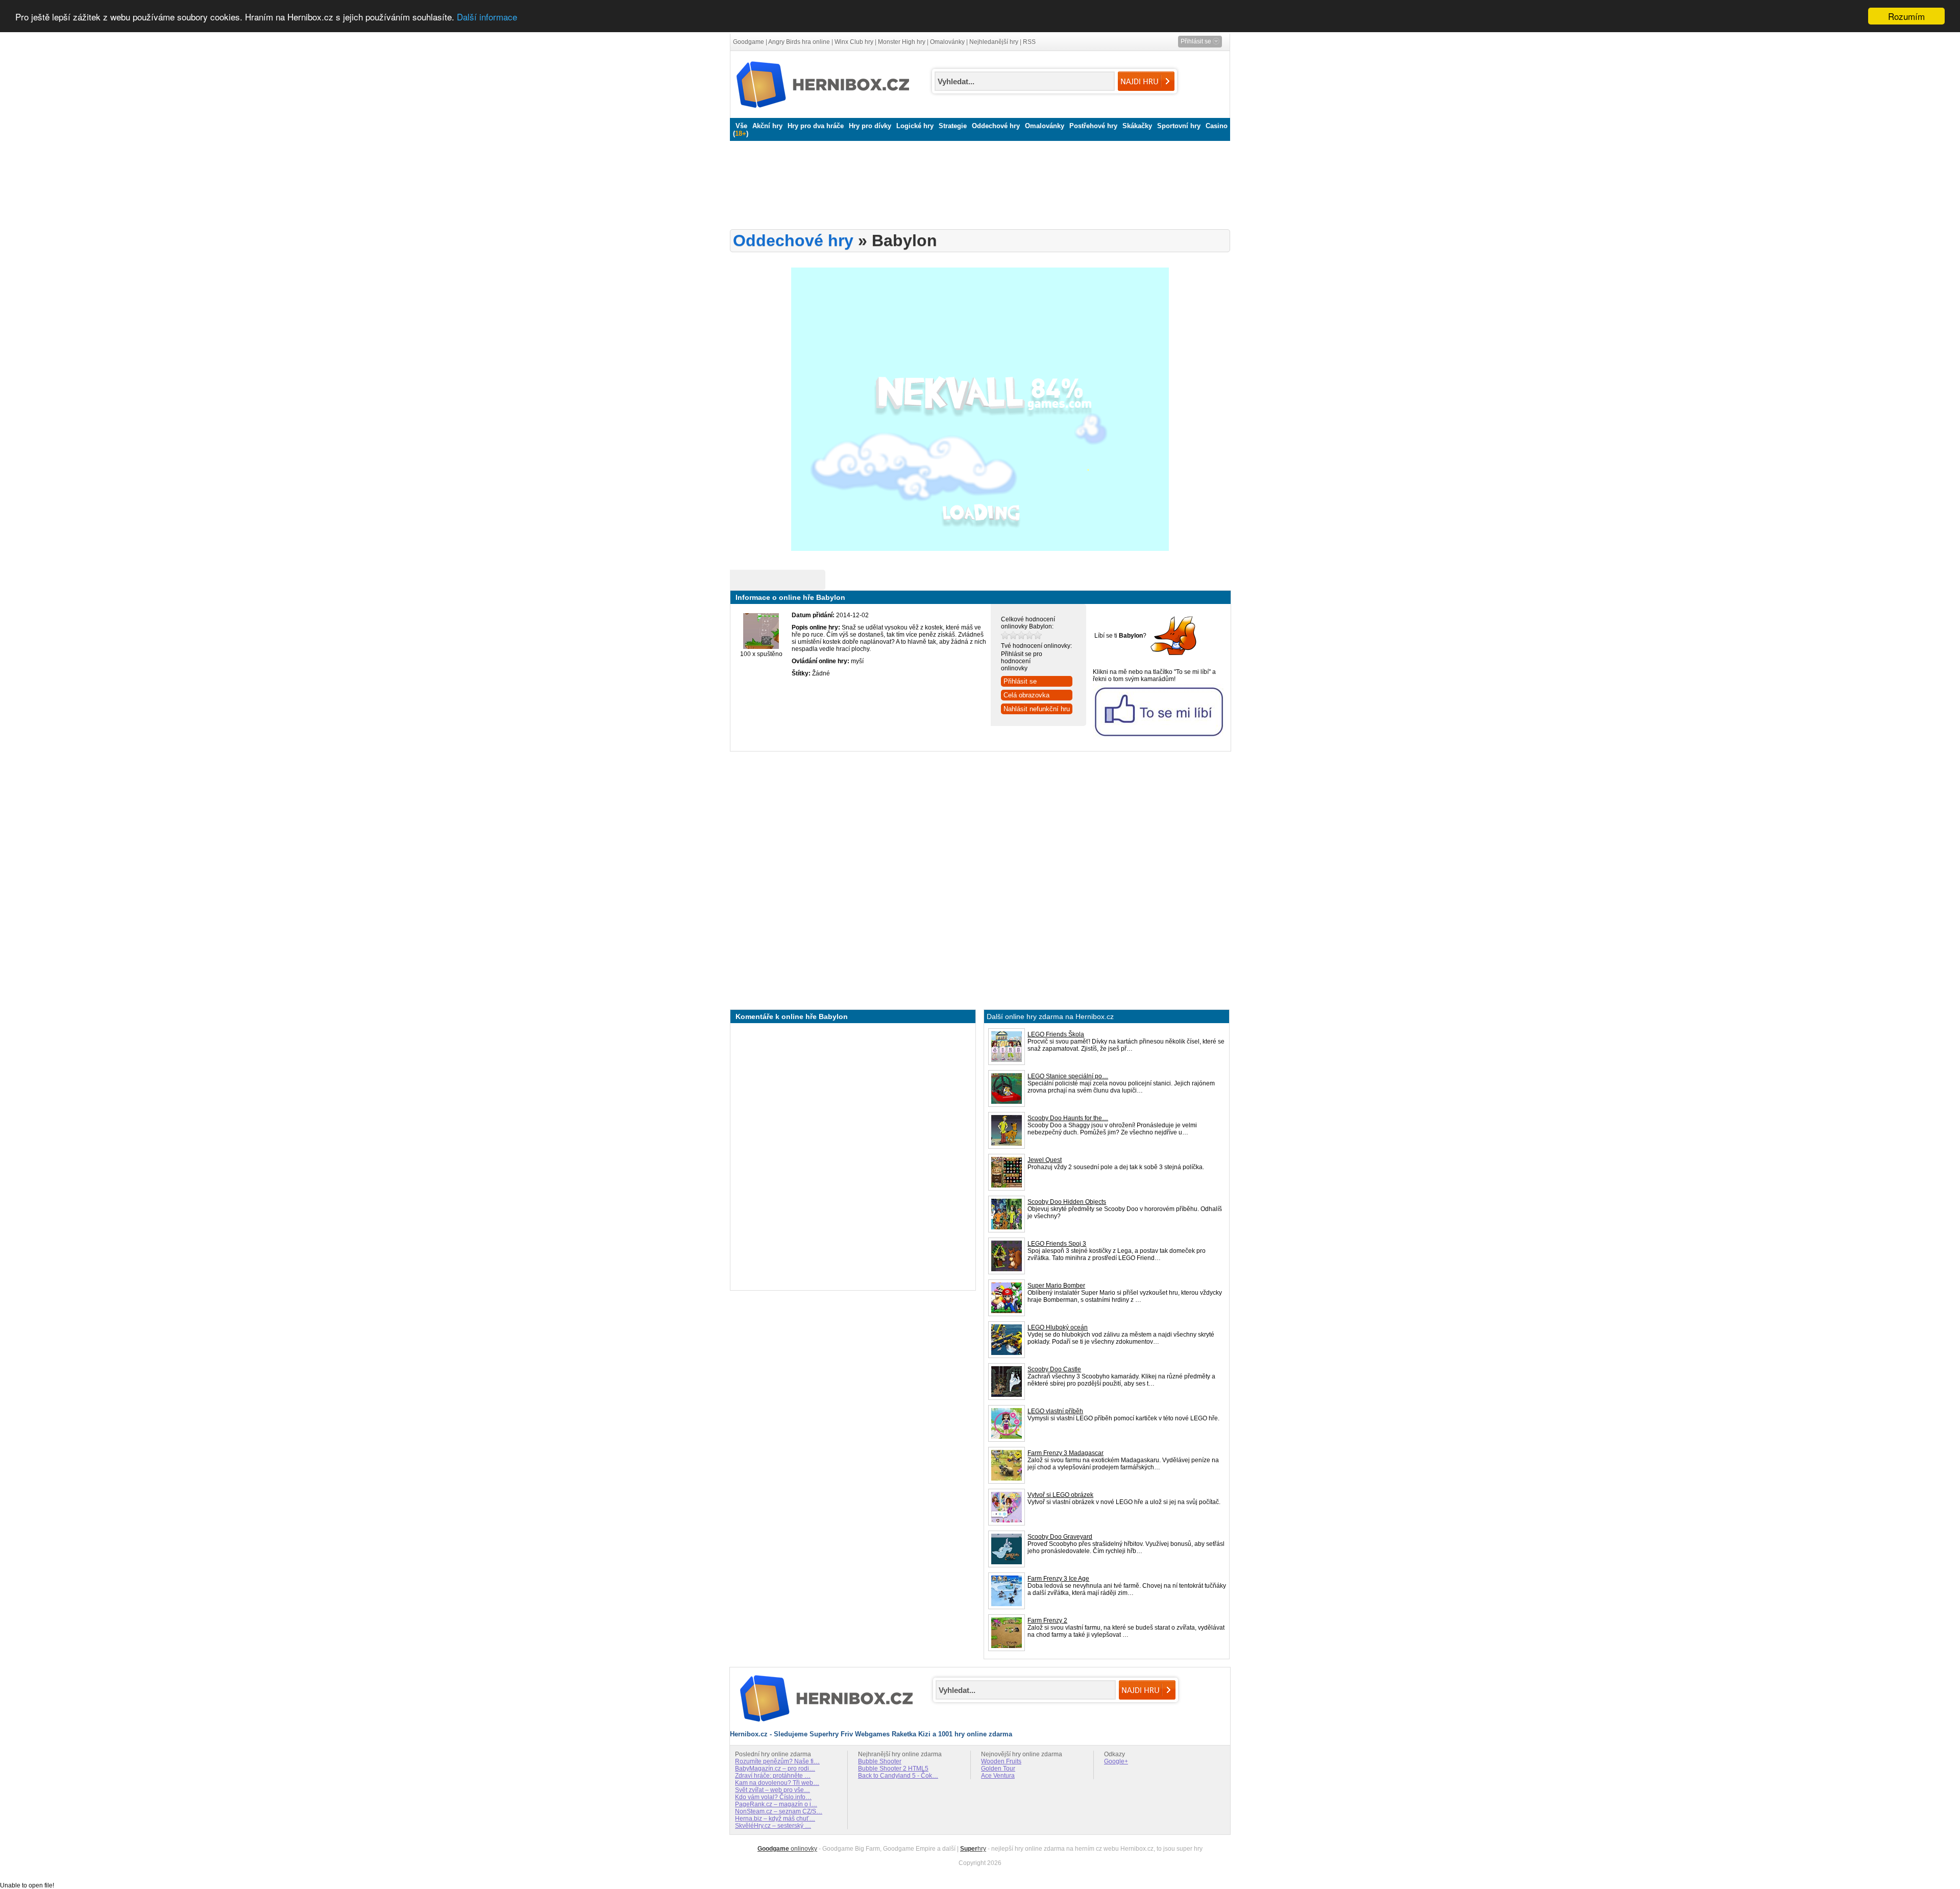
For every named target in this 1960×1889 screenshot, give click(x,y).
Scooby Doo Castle (1054, 1369)
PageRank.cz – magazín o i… (776, 1804)
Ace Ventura (998, 1776)
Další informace (487, 17)
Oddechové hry (996, 126)
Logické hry (915, 126)
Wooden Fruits (1001, 1761)
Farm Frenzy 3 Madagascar (1065, 1453)
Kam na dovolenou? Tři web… (777, 1783)
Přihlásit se (1020, 681)
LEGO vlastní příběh (1055, 1411)
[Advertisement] (977, 185)
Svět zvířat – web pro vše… (773, 1790)
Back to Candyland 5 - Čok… (898, 1776)
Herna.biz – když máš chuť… (775, 1819)
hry (973, 1849)
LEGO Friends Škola (1056, 1034)
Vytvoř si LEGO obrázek (1060, 1495)
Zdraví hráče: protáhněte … (773, 1776)
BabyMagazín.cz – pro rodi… (775, 1769)
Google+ (1116, 1761)
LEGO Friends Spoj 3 (1057, 1244)
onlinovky (787, 1849)
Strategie (953, 126)
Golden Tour (998, 1769)
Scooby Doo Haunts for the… (1068, 1118)
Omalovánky (947, 42)
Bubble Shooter (880, 1761)
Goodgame (749, 42)
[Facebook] (1174, 656)
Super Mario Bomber (1056, 1286)
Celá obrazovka (1026, 695)
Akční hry (767, 126)
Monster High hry (902, 42)
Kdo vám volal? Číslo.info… (773, 1797)
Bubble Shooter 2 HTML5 (893, 1769)
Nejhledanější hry (994, 42)
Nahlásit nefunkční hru (1037, 709)
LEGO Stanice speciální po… (1068, 1076)
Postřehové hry (1093, 126)
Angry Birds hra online (799, 42)
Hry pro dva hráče (816, 126)
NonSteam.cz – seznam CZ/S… (779, 1811)
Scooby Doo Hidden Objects (1067, 1202)
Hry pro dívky (870, 126)
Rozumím (1906, 16)
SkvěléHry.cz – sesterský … (773, 1826)
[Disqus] (853, 1156)
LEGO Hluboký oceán (1058, 1327)
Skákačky (1137, 126)
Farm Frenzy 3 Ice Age (1058, 1579)
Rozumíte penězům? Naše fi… (777, 1761)
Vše (741, 126)
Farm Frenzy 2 (1047, 1620)
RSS (1029, 42)
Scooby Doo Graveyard (1060, 1537)
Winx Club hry (854, 42)
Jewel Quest (1045, 1160)
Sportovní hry (1179, 126)
